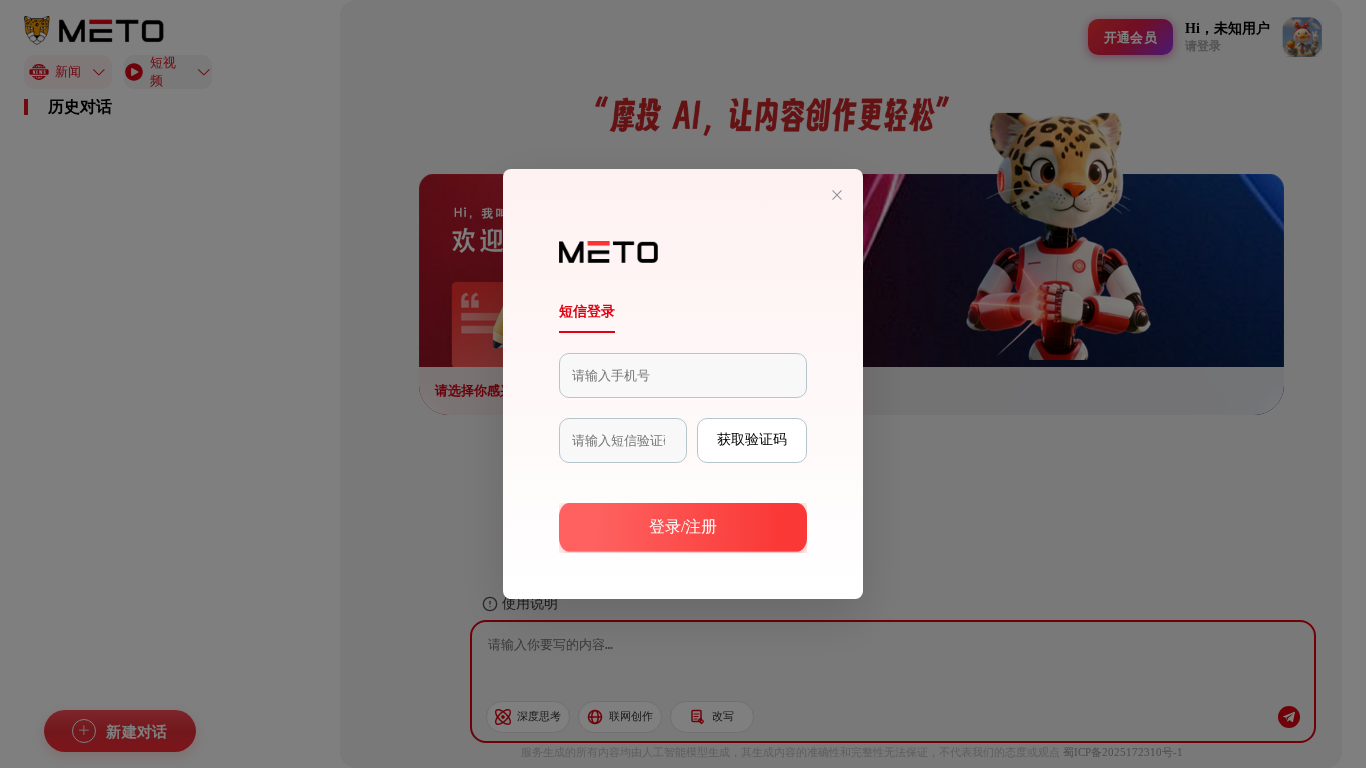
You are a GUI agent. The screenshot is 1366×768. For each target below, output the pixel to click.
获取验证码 (752, 439)
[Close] (837, 196)
